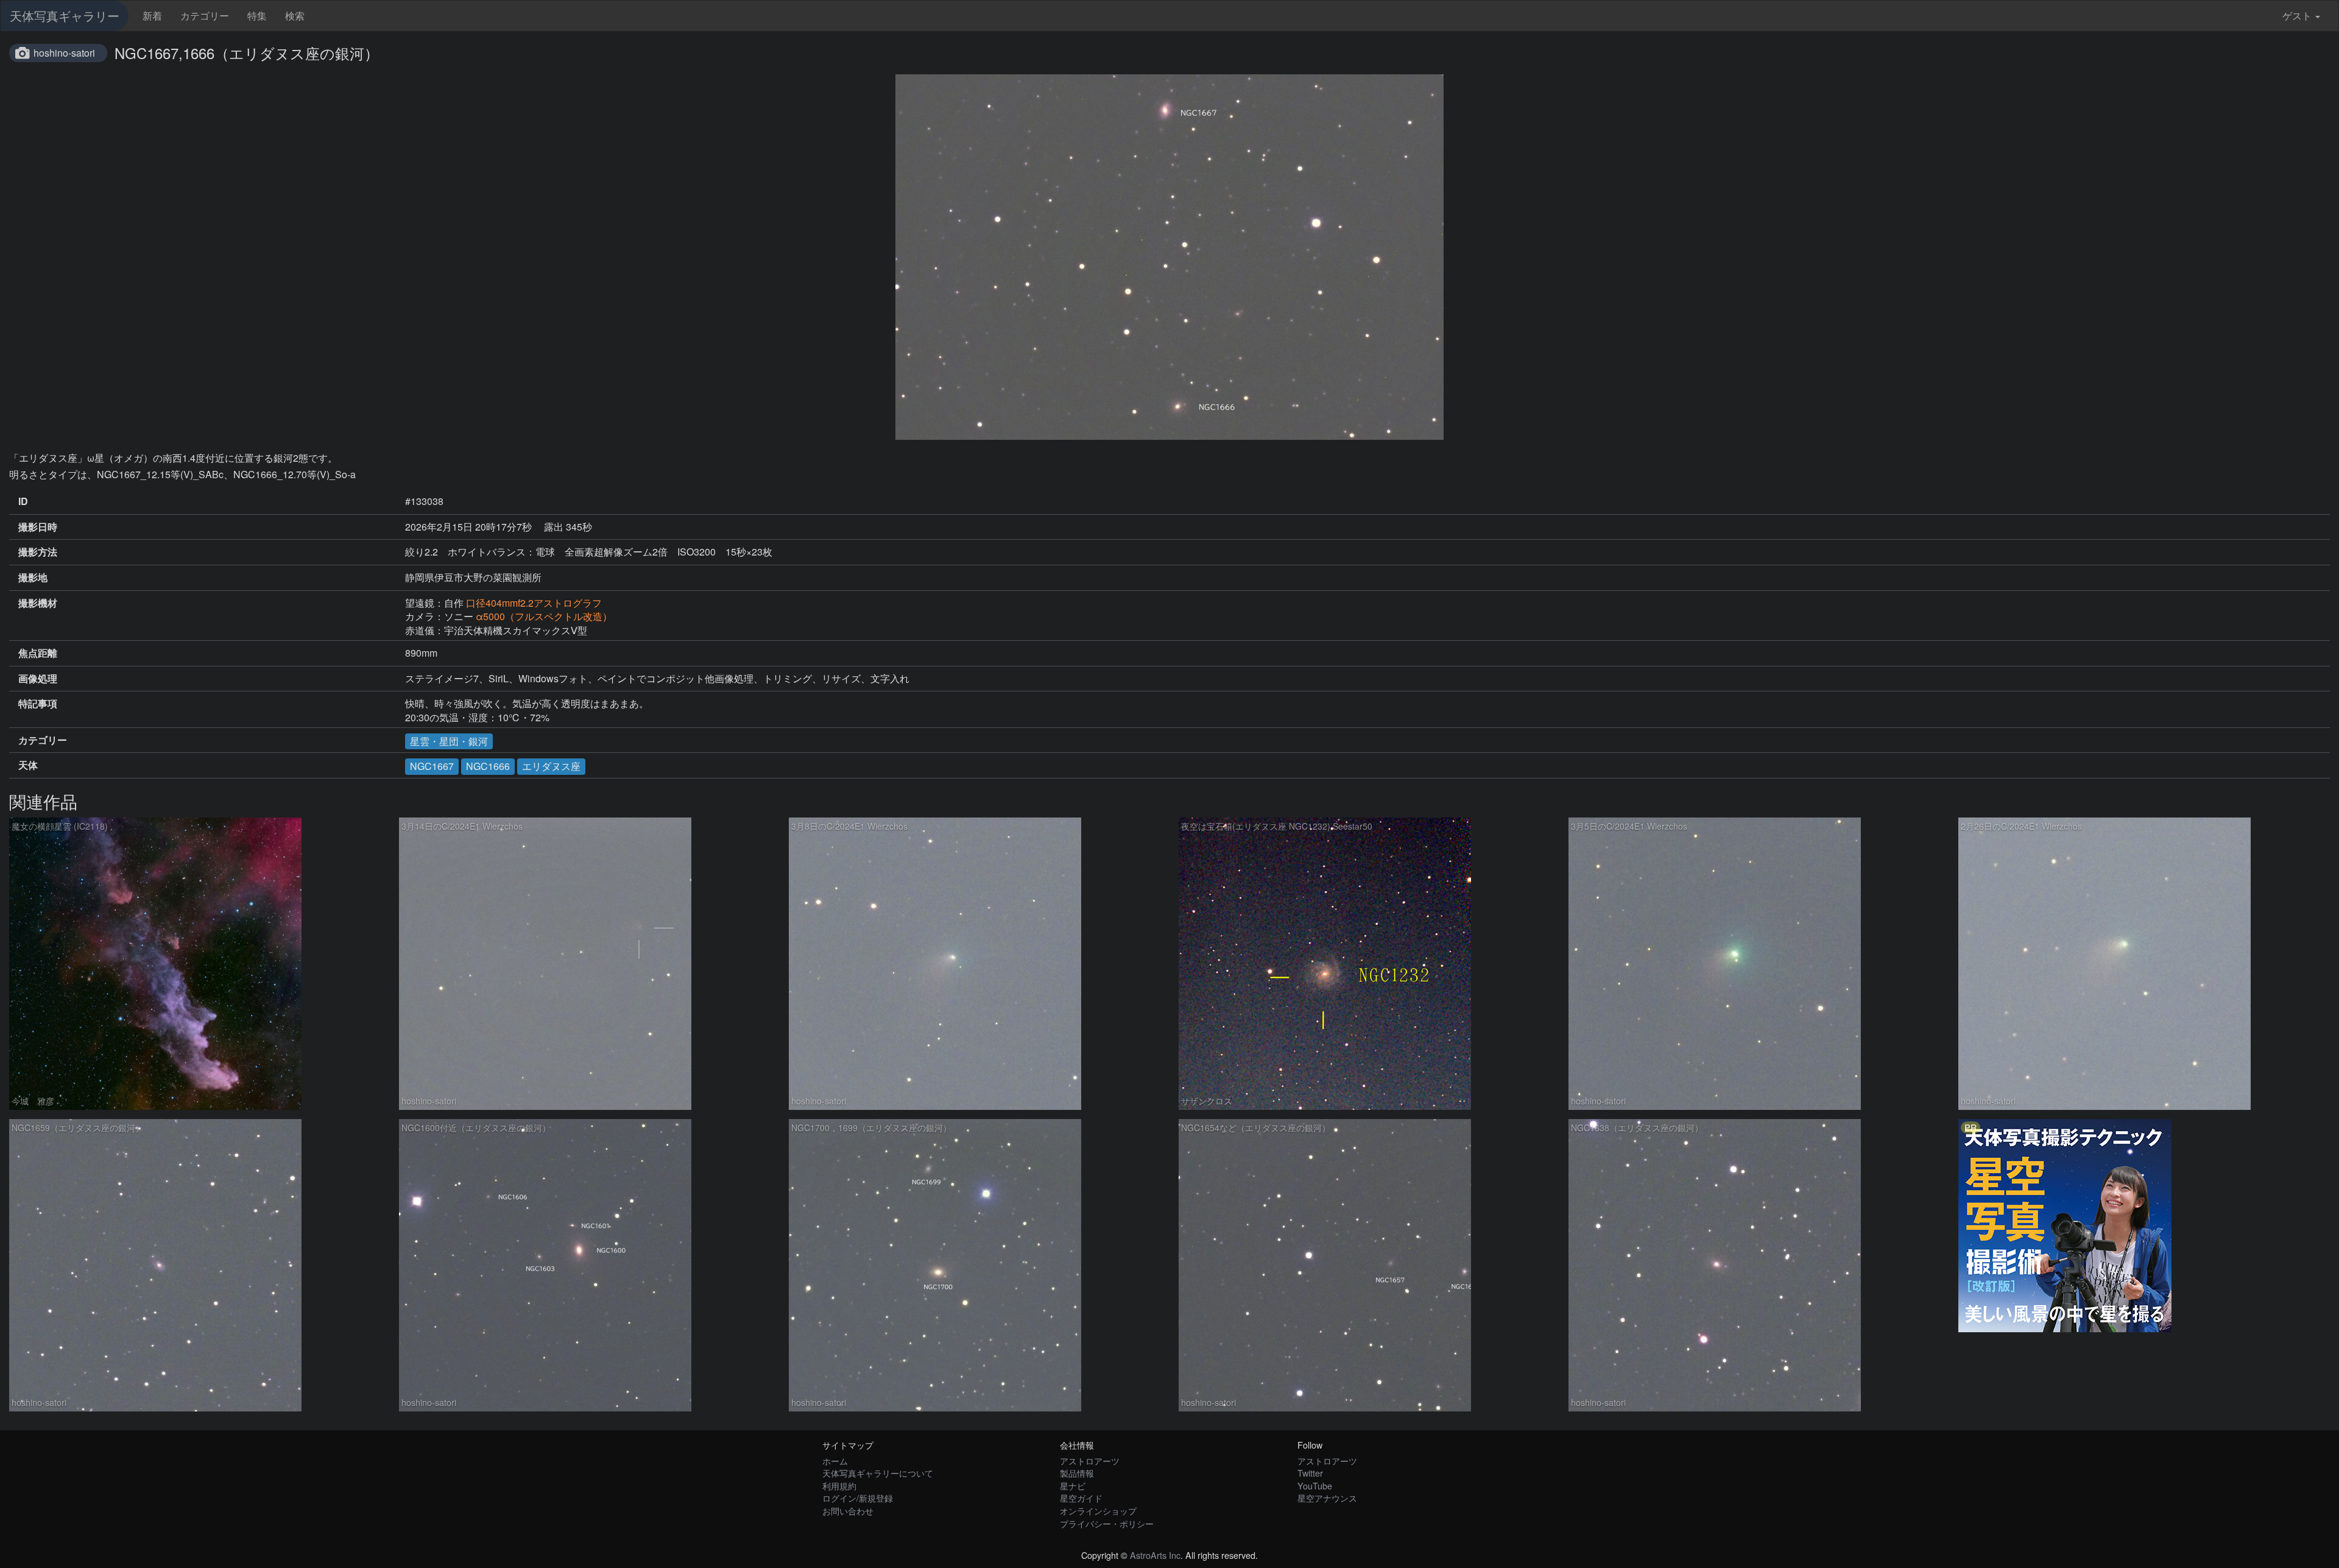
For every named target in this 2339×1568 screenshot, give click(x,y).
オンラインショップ (1098, 1510)
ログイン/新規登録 (858, 1498)
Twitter (1310, 1473)
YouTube (1315, 1485)
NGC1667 (432, 766)
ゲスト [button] (2297, 16)
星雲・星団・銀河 (449, 741)
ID (23, 501)
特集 (257, 16)
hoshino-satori (64, 53)
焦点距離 (38, 653)
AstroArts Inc (1155, 1555)
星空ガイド (1081, 1498)
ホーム (835, 1460)
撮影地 (33, 577)
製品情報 (1077, 1473)
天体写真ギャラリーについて (878, 1473)
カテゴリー (205, 16)
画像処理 (38, 679)
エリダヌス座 (551, 766)
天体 (28, 765)
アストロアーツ (1090, 1460)
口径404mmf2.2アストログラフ (534, 603)
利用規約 (839, 1485)
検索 (295, 16)
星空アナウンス (1327, 1498)
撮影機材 (38, 603)
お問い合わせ (848, 1510)
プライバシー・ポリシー (1107, 1523)
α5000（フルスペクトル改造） (544, 616)
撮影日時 (38, 527)
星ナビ (1073, 1485)
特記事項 (38, 704)
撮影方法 (38, 552)
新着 (152, 16)
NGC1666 (488, 766)
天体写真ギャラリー (65, 16)
